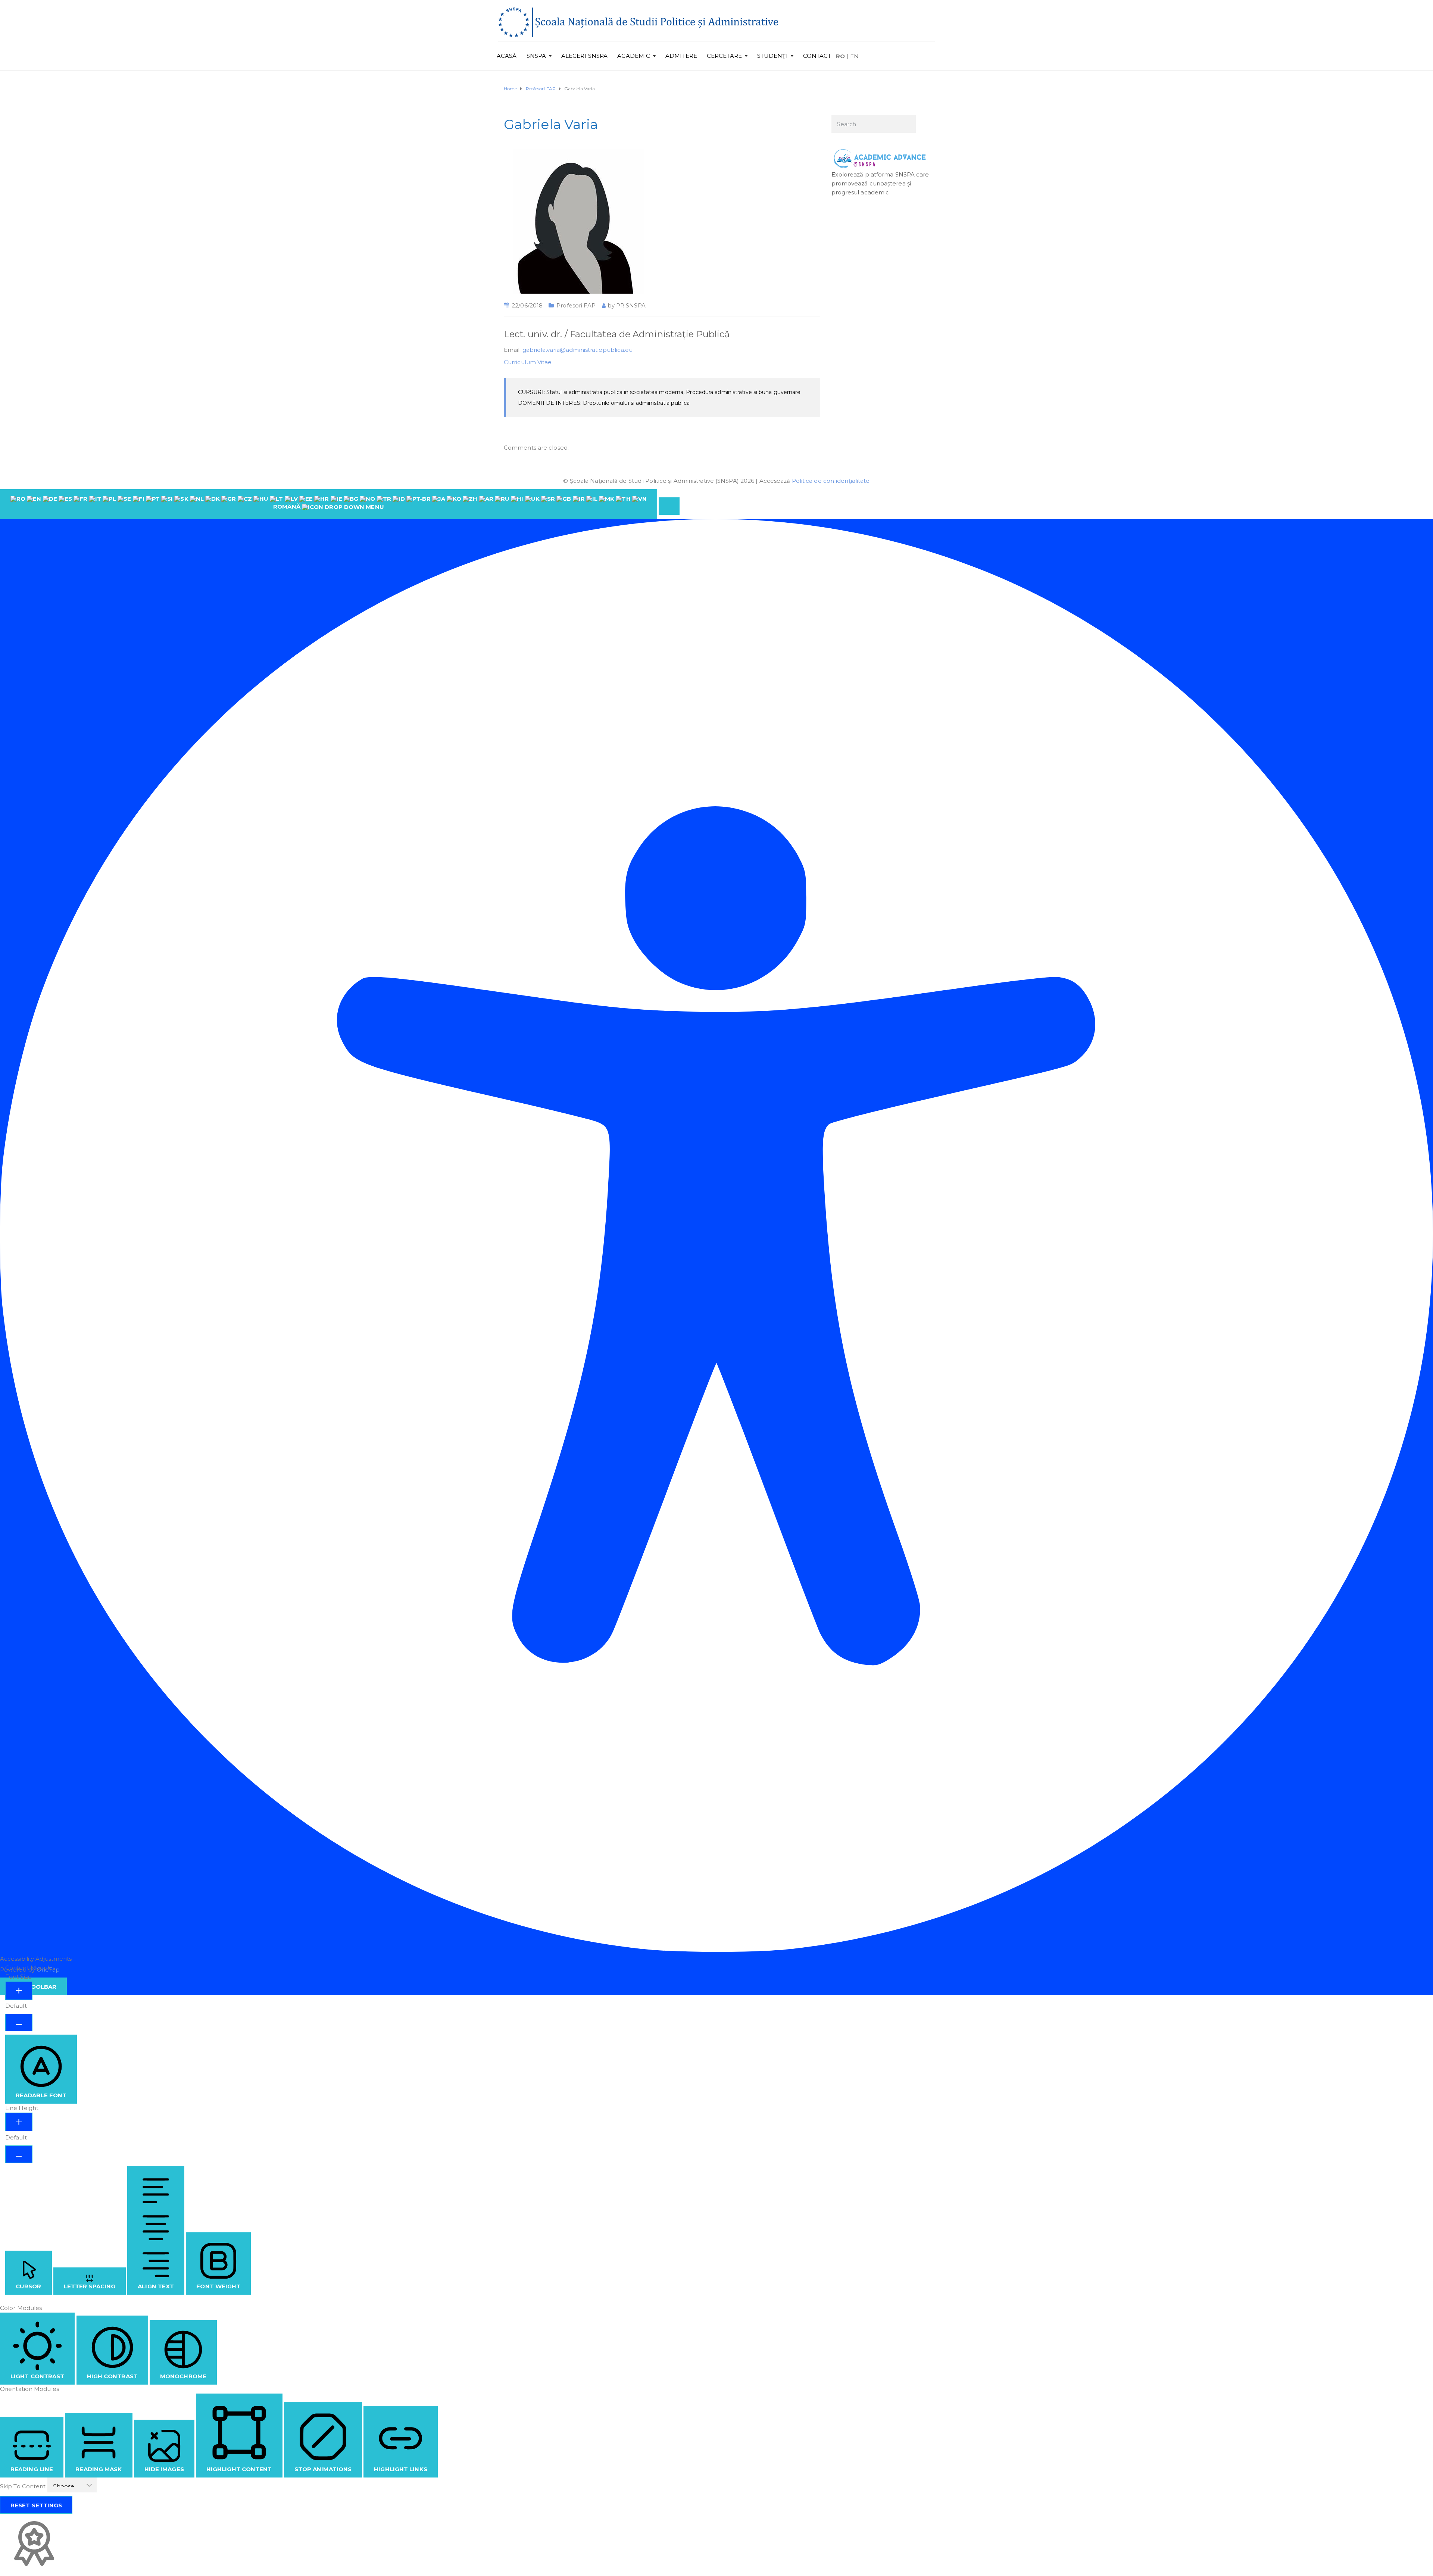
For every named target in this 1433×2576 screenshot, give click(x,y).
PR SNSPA (631, 305)
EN (854, 56)
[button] (669, 506)
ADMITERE (681, 56)
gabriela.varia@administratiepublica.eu (578, 350)
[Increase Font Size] (19, 1991)
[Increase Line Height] (19, 2122)
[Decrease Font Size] (19, 2022)
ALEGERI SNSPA (584, 56)
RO (840, 56)
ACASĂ (507, 56)
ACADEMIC (634, 56)
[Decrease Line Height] (19, 2154)
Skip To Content (24, 2486)
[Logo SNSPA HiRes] (638, 22)
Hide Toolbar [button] (33, 1987)
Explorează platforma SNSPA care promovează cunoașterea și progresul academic (880, 183)
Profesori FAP (576, 305)
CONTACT (817, 56)
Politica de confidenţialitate (831, 481)
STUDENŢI (772, 56)
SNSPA (536, 56)
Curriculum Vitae (528, 362)
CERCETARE (724, 56)
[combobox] (329, 504)
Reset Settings (36, 2505)
